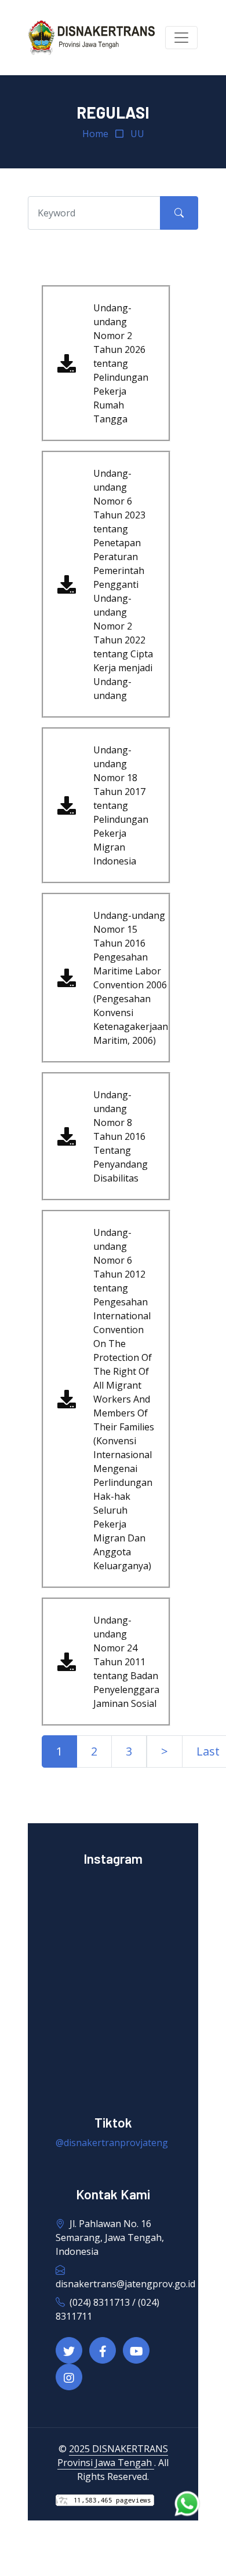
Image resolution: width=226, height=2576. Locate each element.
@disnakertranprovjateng (112, 2143)
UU (137, 134)
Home (95, 134)
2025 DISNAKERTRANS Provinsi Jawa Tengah (113, 2456)
